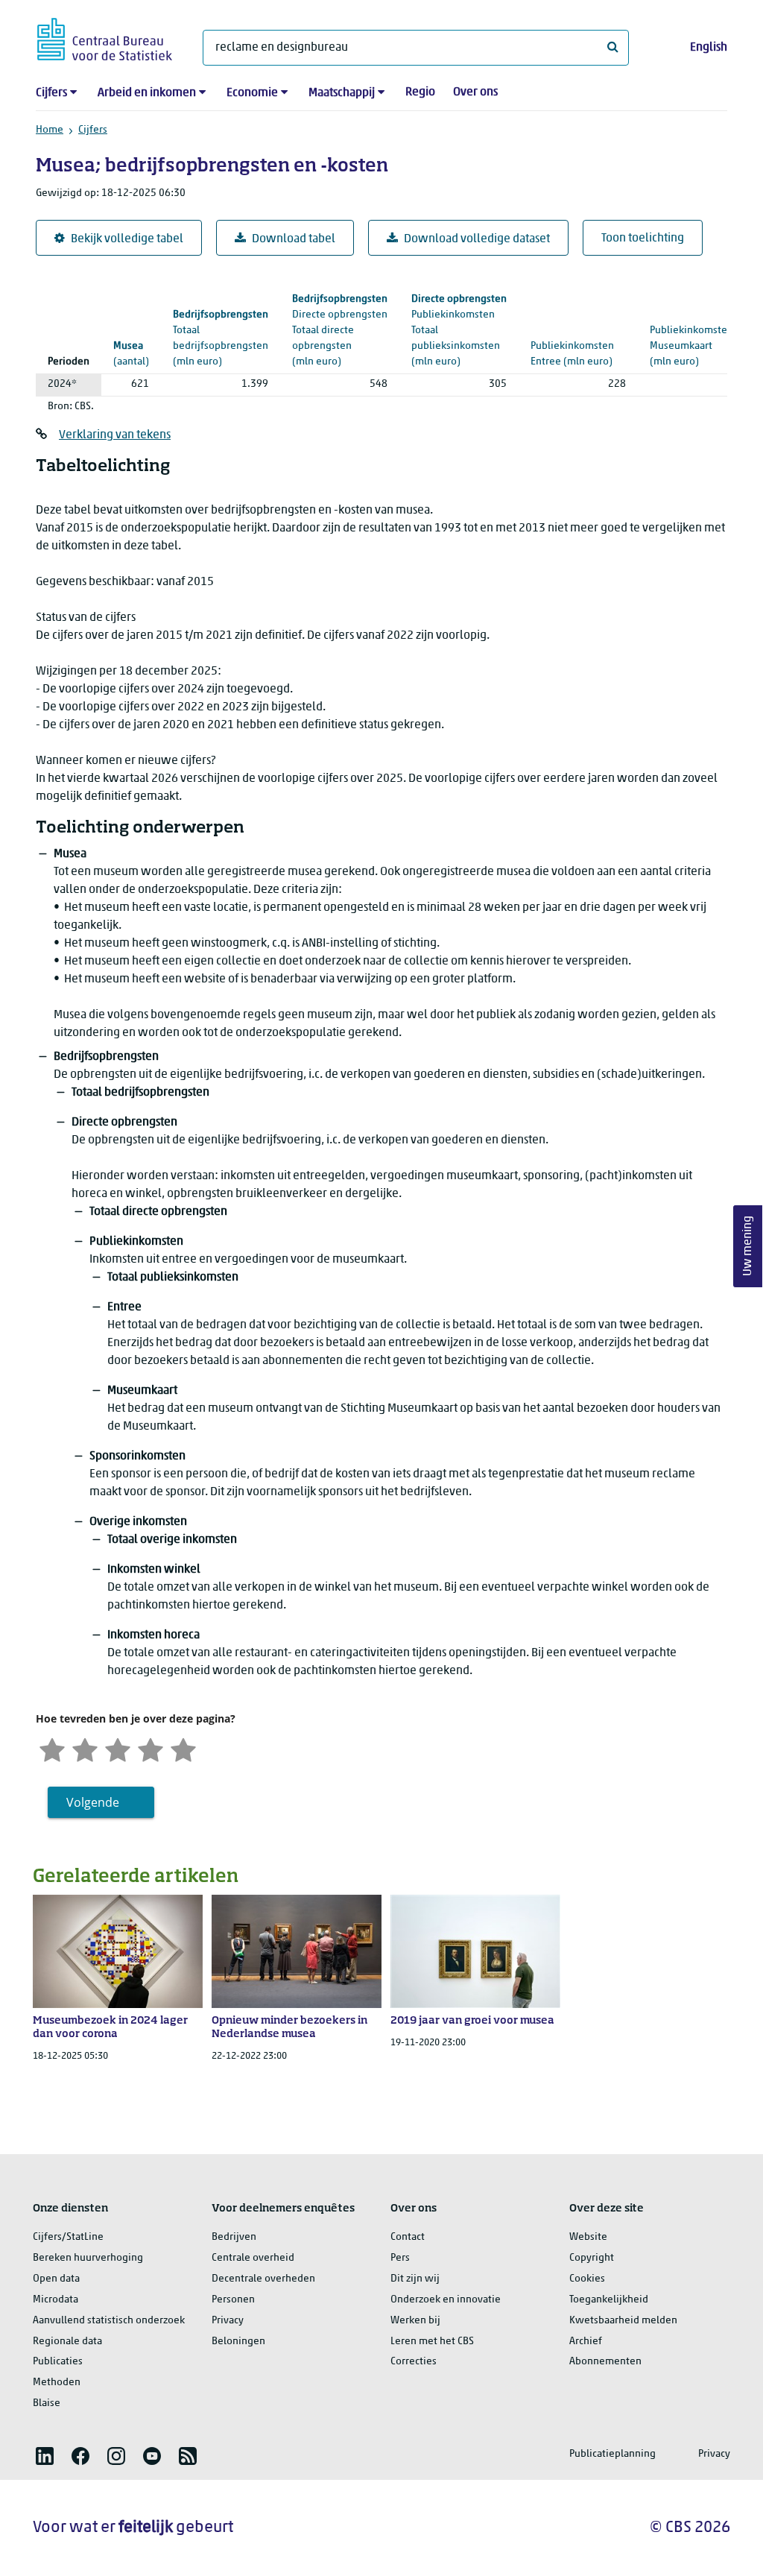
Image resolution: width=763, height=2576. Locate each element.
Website (588, 2237)
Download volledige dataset (477, 239)
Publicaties (58, 2362)
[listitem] (45, 2456)
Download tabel (294, 239)
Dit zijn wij (415, 2279)
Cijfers (51, 93)
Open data (56, 2279)
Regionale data (67, 2342)
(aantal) (131, 354)
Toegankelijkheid (609, 2300)
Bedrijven (234, 2237)
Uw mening (748, 1247)
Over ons (475, 92)
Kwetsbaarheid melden (623, 2321)
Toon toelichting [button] (643, 239)
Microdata (56, 2300)
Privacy (228, 2321)
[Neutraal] (118, 1748)
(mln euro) (340, 331)
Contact (408, 2237)
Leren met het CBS (432, 2342)
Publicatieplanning (612, 2454)
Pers (400, 2258)
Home (50, 130)
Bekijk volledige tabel (127, 239)
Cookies (587, 2279)
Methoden (57, 2383)
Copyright (592, 2258)
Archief (586, 2342)
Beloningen (238, 2342)
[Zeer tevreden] (183, 1748)
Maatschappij (342, 93)
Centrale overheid (253, 2258)
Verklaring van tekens (115, 435)
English (709, 48)
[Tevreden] (151, 1748)
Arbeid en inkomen (147, 93)
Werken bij (415, 2321)
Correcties (414, 2362)
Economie (252, 93)
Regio (420, 92)
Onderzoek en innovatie (446, 2300)
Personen (233, 2300)
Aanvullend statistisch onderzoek (109, 2321)
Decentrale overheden (263, 2279)
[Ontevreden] (85, 1748)
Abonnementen (605, 2362)
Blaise (47, 2403)
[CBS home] (105, 37)
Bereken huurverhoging (88, 2258)
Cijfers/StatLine (68, 2237)
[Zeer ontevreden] (52, 1748)
